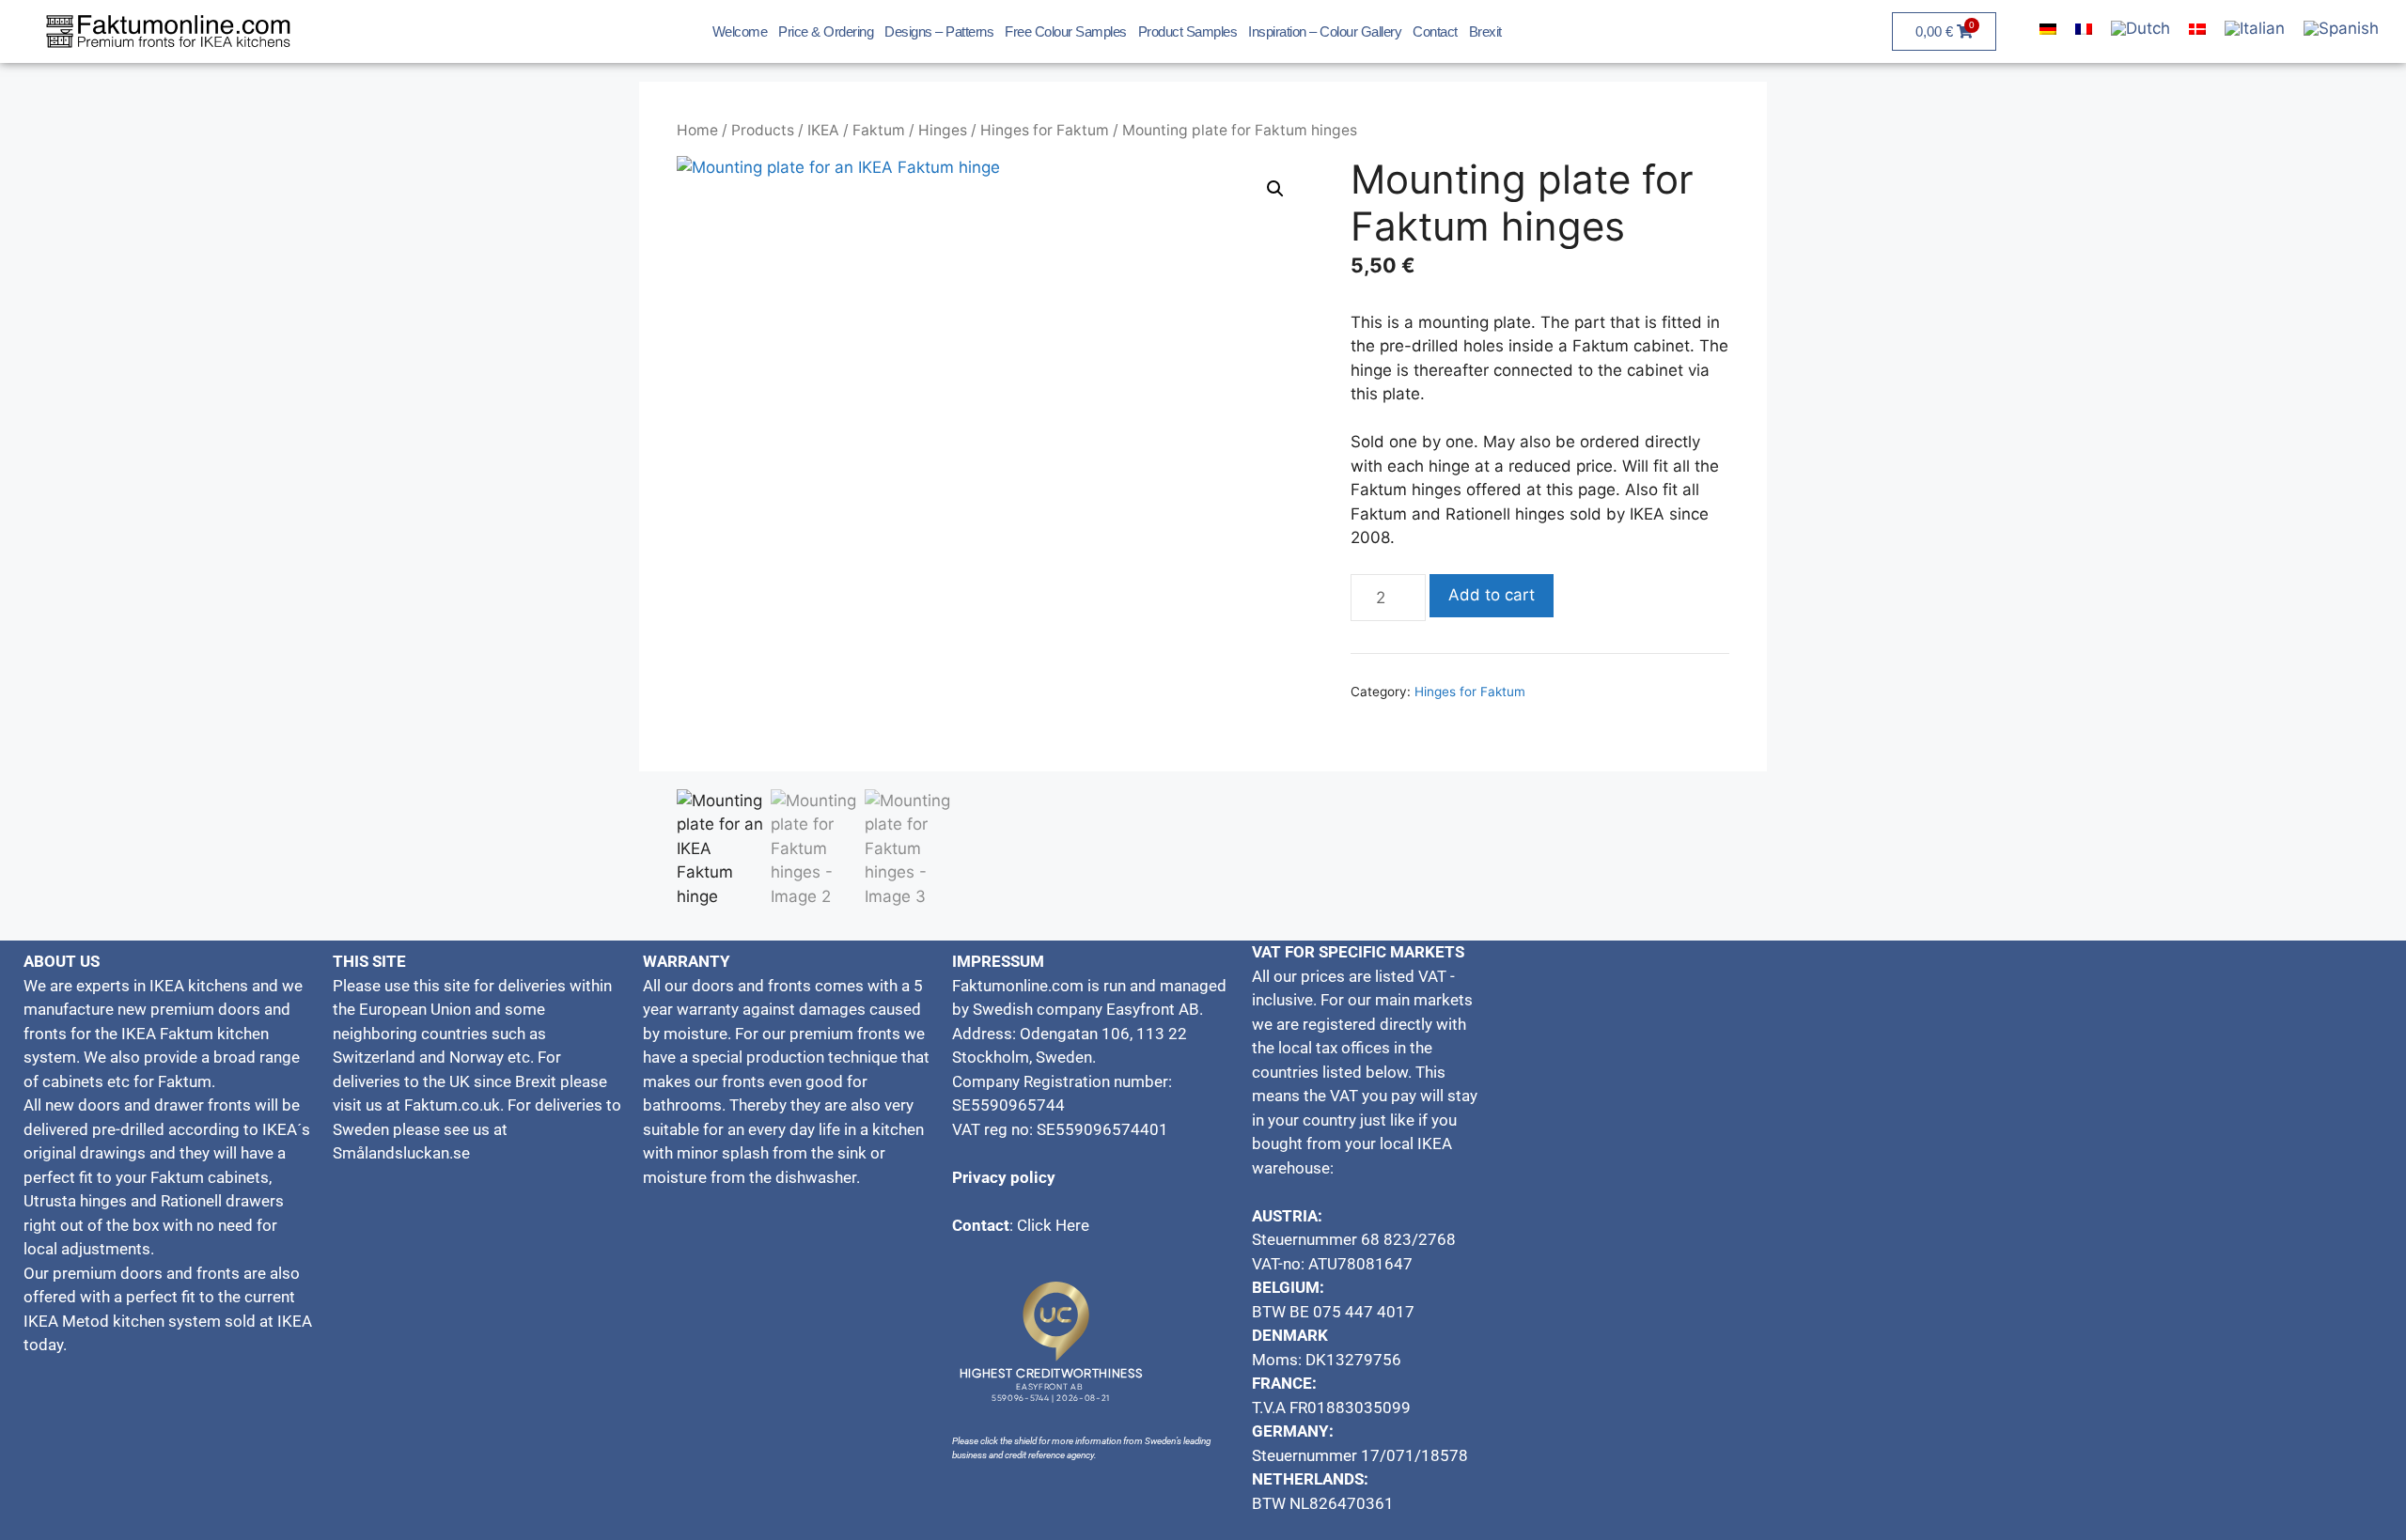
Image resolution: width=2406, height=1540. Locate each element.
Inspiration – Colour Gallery (1325, 31)
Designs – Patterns (939, 31)
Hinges (943, 130)
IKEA (823, 130)
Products (763, 130)
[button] (1275, 189)
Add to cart (1492, 595)
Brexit (1485, 31)
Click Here (1053, 1225)
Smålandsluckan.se (403, 1153)
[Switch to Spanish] (2341, 30)
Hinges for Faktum (1045, 130)
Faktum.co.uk (452, 1105)
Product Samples (1188, 31)
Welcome (740, 31)
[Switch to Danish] (2197, 29)
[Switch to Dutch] (2140, 30)
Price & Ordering (826, 31)
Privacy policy (1004, 1177)
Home (697, 130)
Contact (1435, 31)
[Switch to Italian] (2255, 30)
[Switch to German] (2048, 29)
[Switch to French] (2084, 29)
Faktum (879, 130)
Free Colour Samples (1066, 31)
